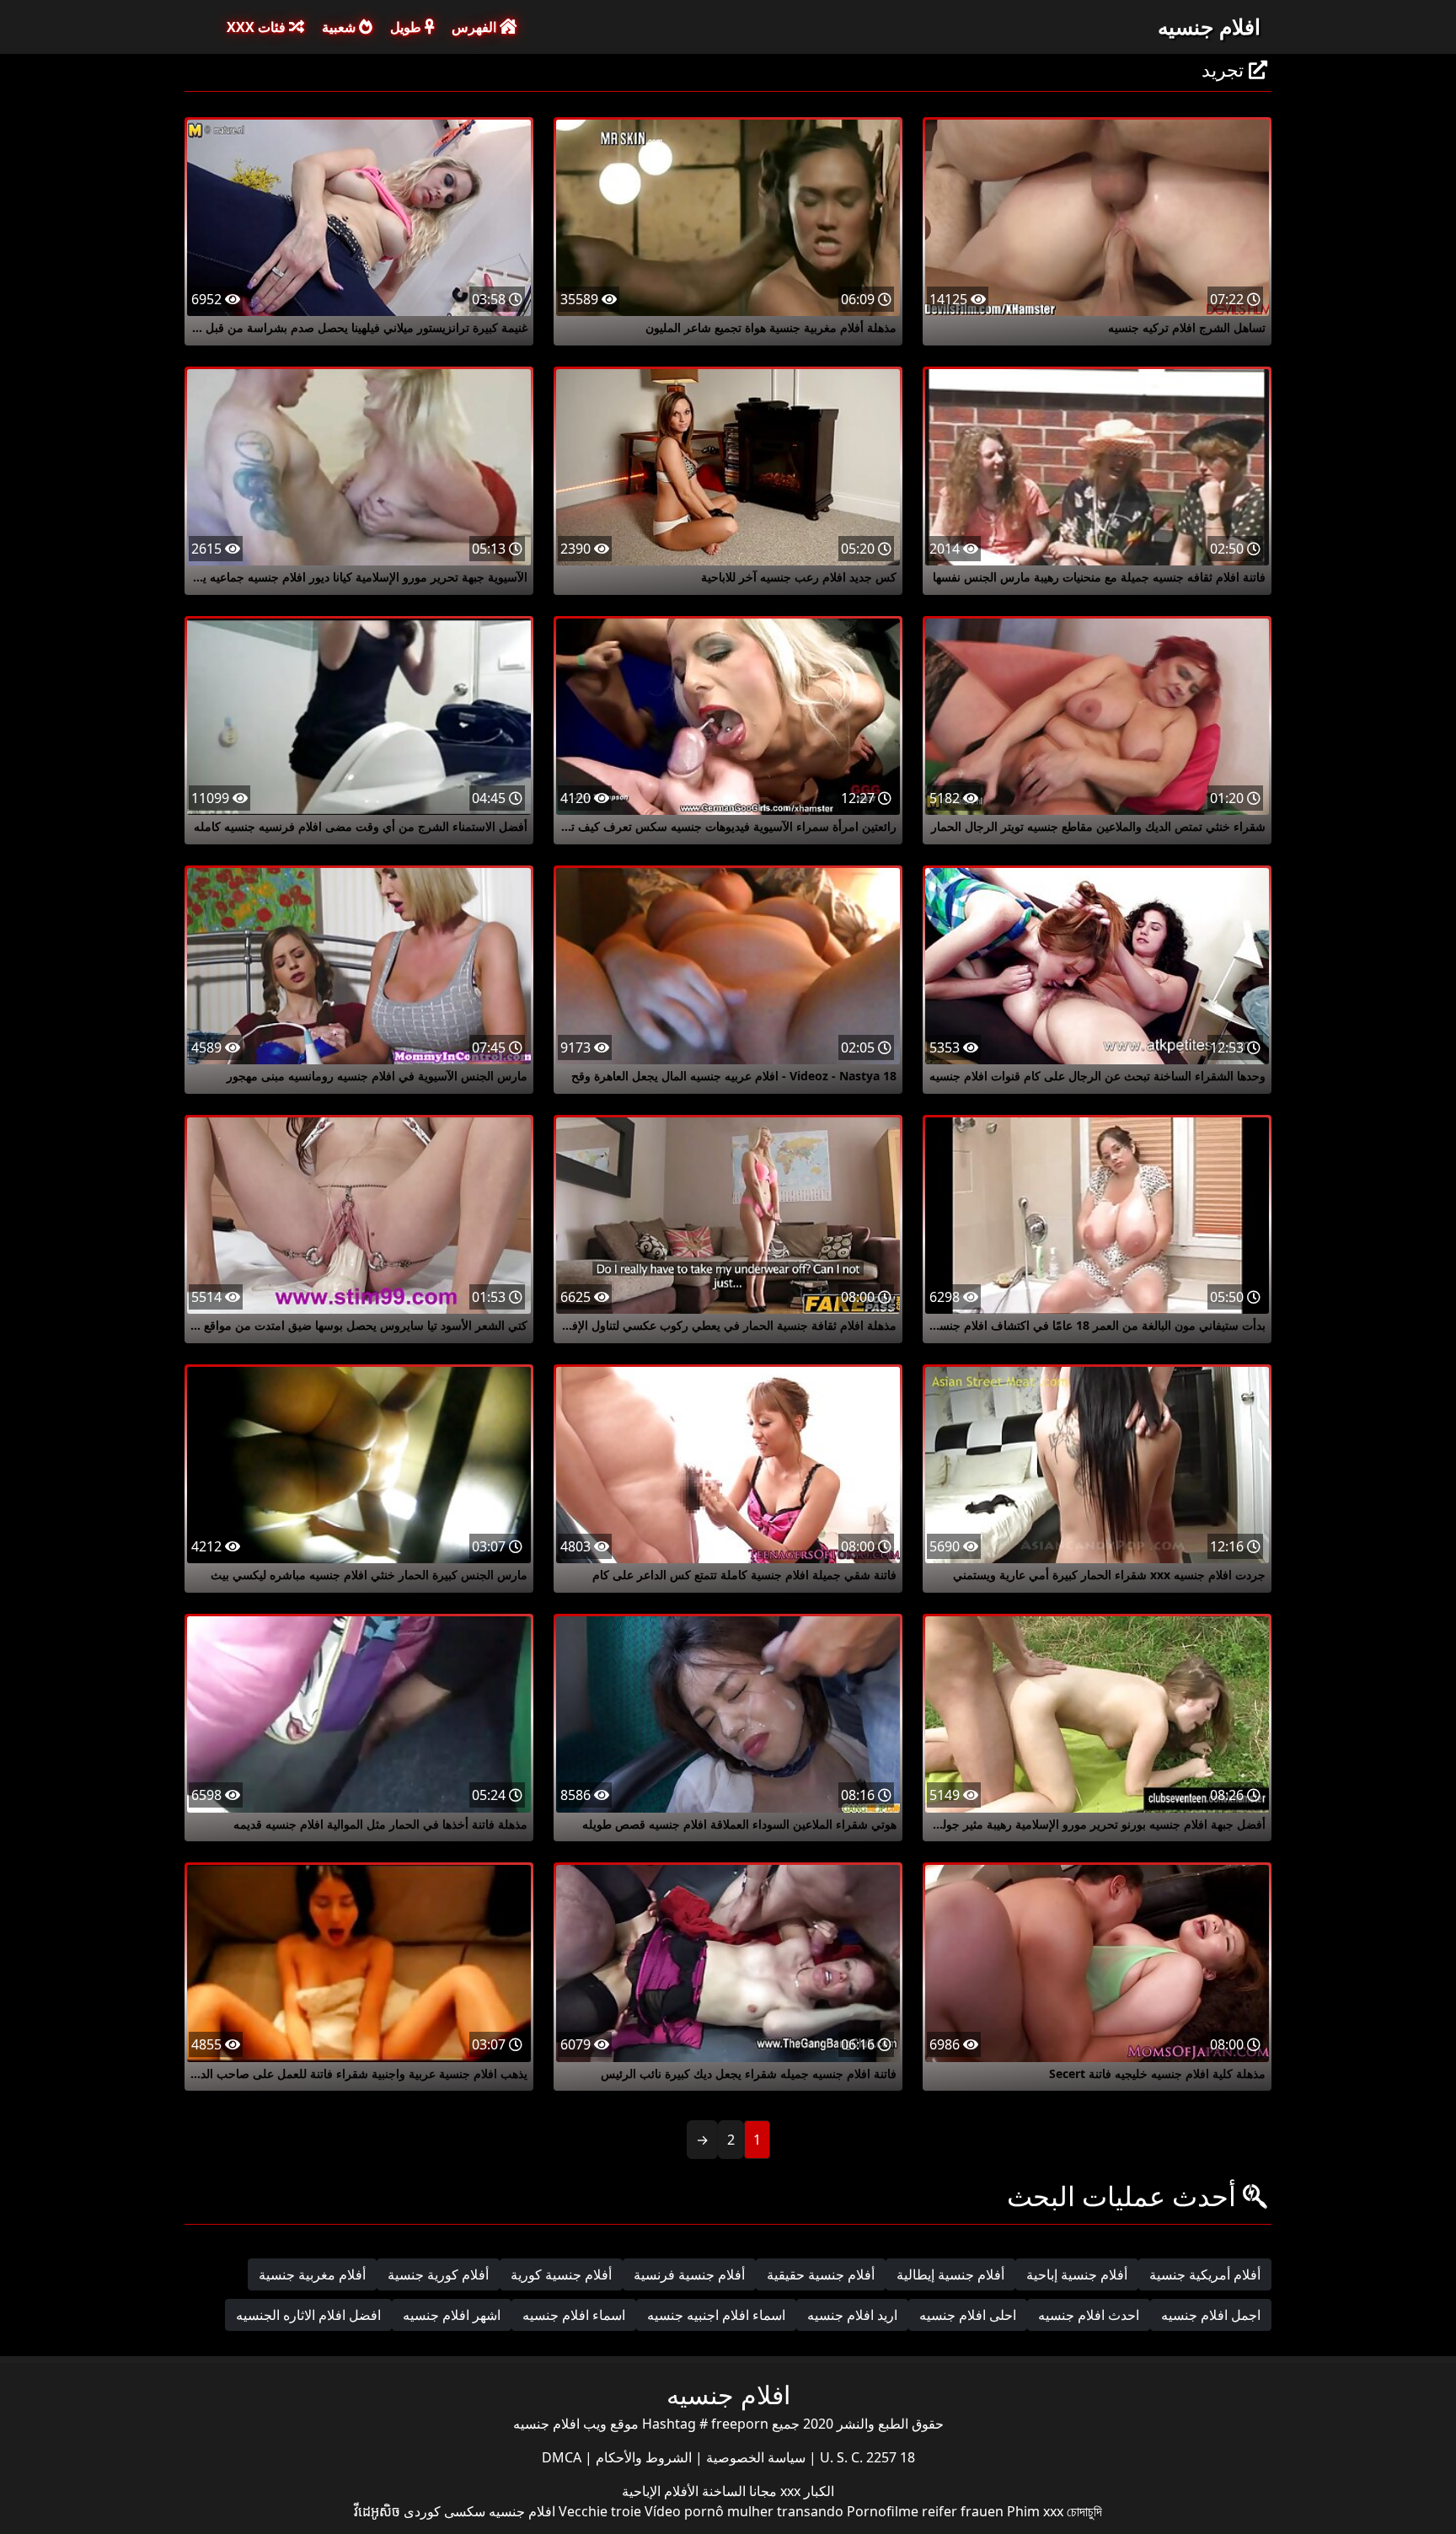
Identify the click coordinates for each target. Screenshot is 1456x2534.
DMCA (562, 2457)
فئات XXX (258, 27)
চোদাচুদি (1084, 2511)
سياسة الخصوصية (754, 2457)
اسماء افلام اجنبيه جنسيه (716, 2315)
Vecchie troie (600, 2511)
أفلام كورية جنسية (438, 2274)
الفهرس (476, 27)
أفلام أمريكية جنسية (1205, 2274)
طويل (407, 27)
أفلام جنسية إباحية (1077, 2274)
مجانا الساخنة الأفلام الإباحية (699, 2491)
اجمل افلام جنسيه (1211, 2315)
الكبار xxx (806, 2491)
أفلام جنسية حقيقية (821, 2274)
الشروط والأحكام (642, 2457)
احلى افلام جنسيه (968, 2315)
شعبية (340, 27)
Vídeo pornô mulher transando (744, 2511)
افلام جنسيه (1209, 26)
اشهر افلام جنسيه (452, 2315)
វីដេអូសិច (377, 2511)
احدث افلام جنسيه (1089, 2315)
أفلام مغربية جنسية (312, 2274)
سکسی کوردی (444, 2511)
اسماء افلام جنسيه (574, 2315)
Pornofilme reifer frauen (925, 2511)
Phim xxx (1035, 2511)
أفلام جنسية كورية (561, 2274)
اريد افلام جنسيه (852, 2315)
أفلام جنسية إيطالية (950, 2274)
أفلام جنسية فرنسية (689, 2274)
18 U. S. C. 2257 (866, 2457)
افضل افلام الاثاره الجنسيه (308, 2315)
